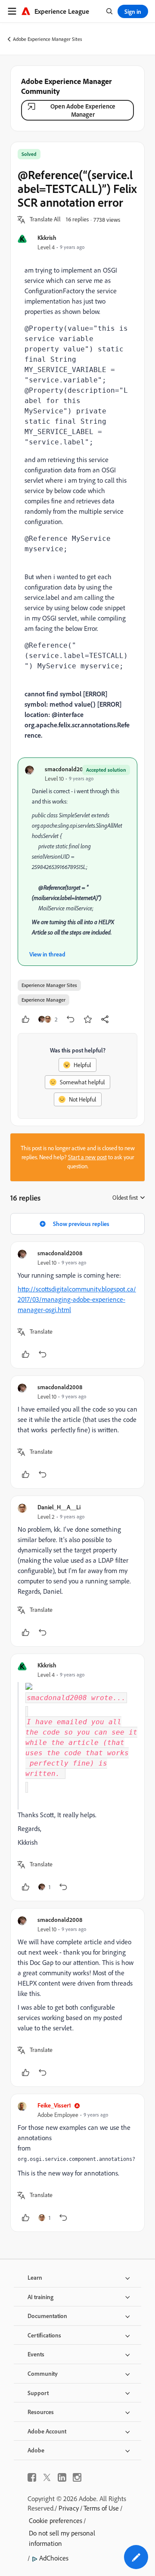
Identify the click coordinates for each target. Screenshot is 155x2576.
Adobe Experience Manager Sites (48, 39)
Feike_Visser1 (54, 2105)
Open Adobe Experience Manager (83, 110)
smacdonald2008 (67, 769)
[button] (45, 220)
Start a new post (87, 1157)
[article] (77, 1305)
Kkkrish (47, 237)
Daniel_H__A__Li (59, 1507)
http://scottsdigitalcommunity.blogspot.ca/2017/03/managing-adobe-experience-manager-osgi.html (77, 1299)
